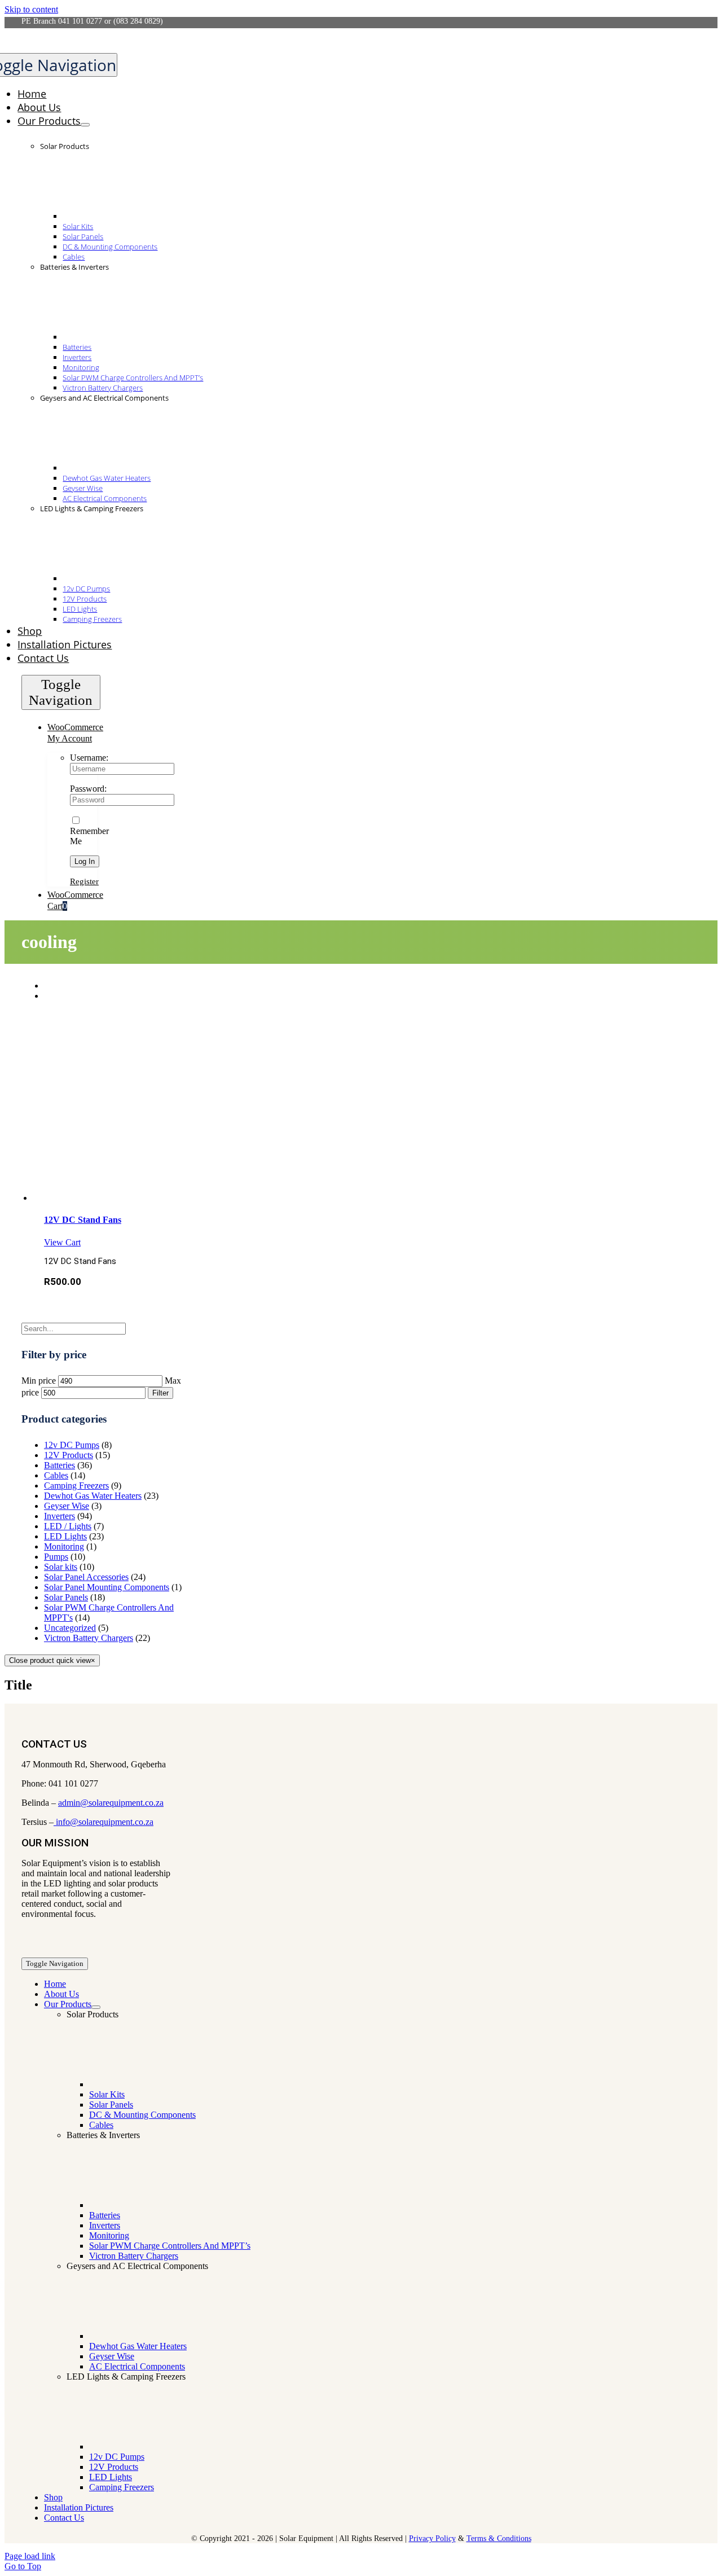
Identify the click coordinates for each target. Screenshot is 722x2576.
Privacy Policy (432, 2538)
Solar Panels (66, 1597)
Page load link (30, 2556)
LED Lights (65, 1536)
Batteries (60, 1465)
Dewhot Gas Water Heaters (93, 1496)
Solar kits (61, 1567)
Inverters (60, 1516)
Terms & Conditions (499, 2538)
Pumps (56, 1557)
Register (84, 881)
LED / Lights (68, 1526)
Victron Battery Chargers (89, 1638)
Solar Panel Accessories (86, 1577)
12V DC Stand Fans (83, 1220)
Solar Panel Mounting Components (107, 1587)
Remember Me (89, 836)
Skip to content (31, 9)
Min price (39, 1381)
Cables (56, 1475)
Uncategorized (70, 1628)
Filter (160, 1393)
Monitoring (64, 1546)
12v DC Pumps (72, 1445)
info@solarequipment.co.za (104, 1822)
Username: (89, 758)
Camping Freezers (76, 1486)
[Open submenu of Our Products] (85, 125)
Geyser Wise (67, 1506)
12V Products (69, 1455)
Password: (88, 789)
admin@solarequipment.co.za (111, 1803)
